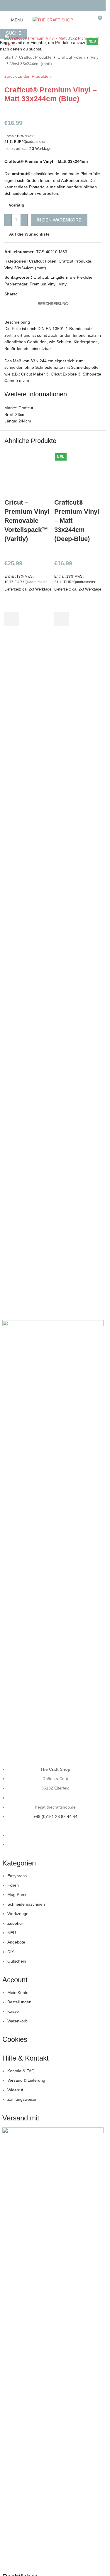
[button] (12, 619)
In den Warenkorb (59, 220)
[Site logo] (53, 20)
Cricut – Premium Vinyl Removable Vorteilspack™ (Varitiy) (27, 520)
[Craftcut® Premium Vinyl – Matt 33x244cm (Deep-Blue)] (78, 474)
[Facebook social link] (49, 5)
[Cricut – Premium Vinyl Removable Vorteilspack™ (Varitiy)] (28, 474)
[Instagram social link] (56, 5)
